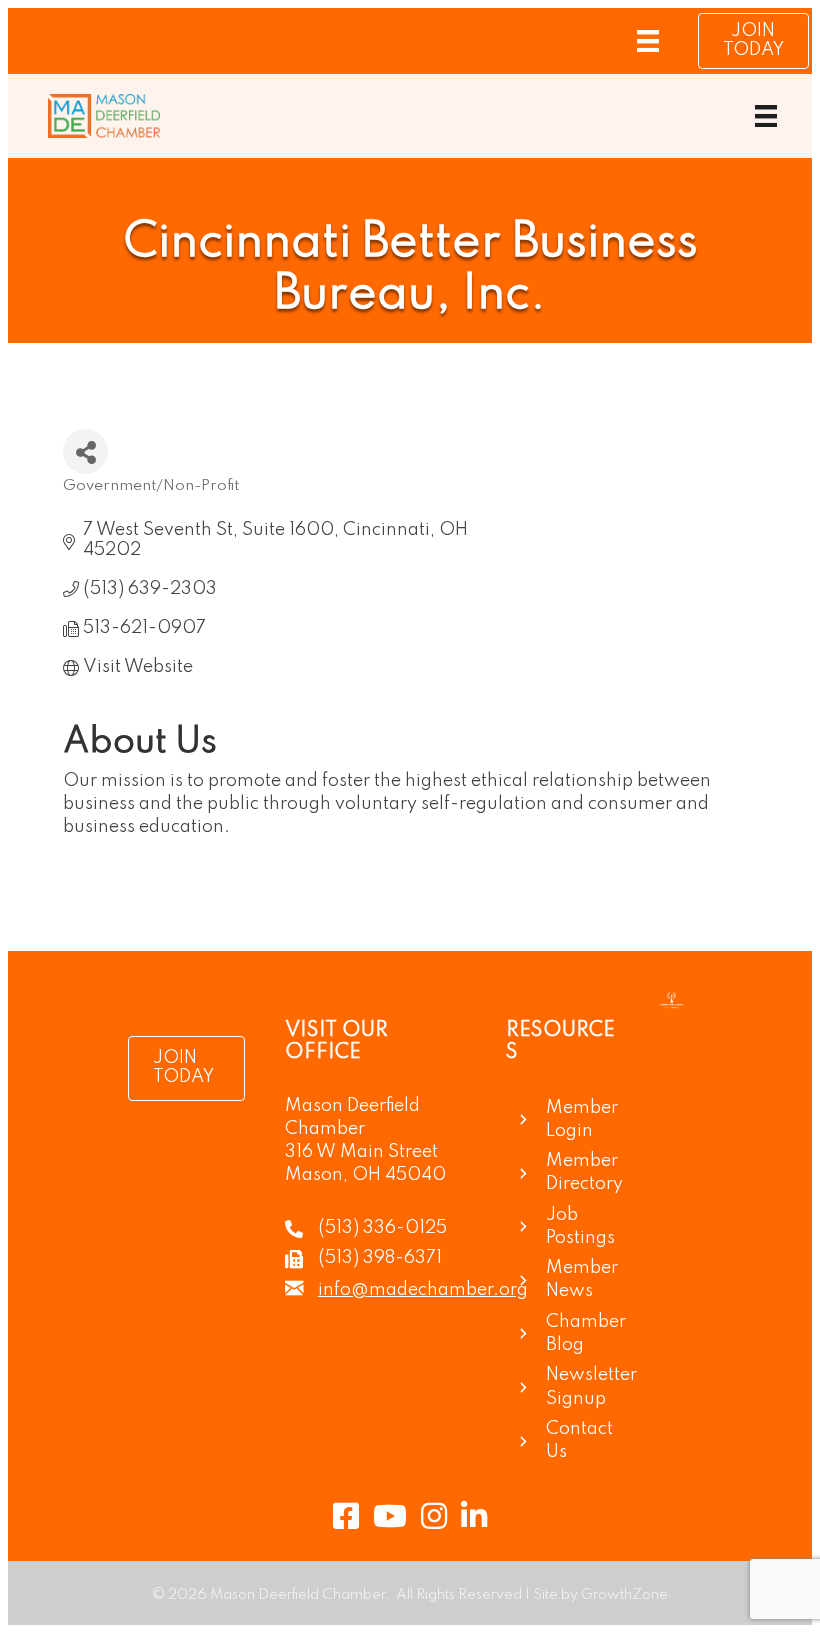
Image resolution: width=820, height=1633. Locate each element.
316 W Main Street (361, 1152)
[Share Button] (85, 451)
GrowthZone (624, 1595)
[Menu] (648, 41)
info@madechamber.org (423, 1290)
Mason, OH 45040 (365, 1175)
